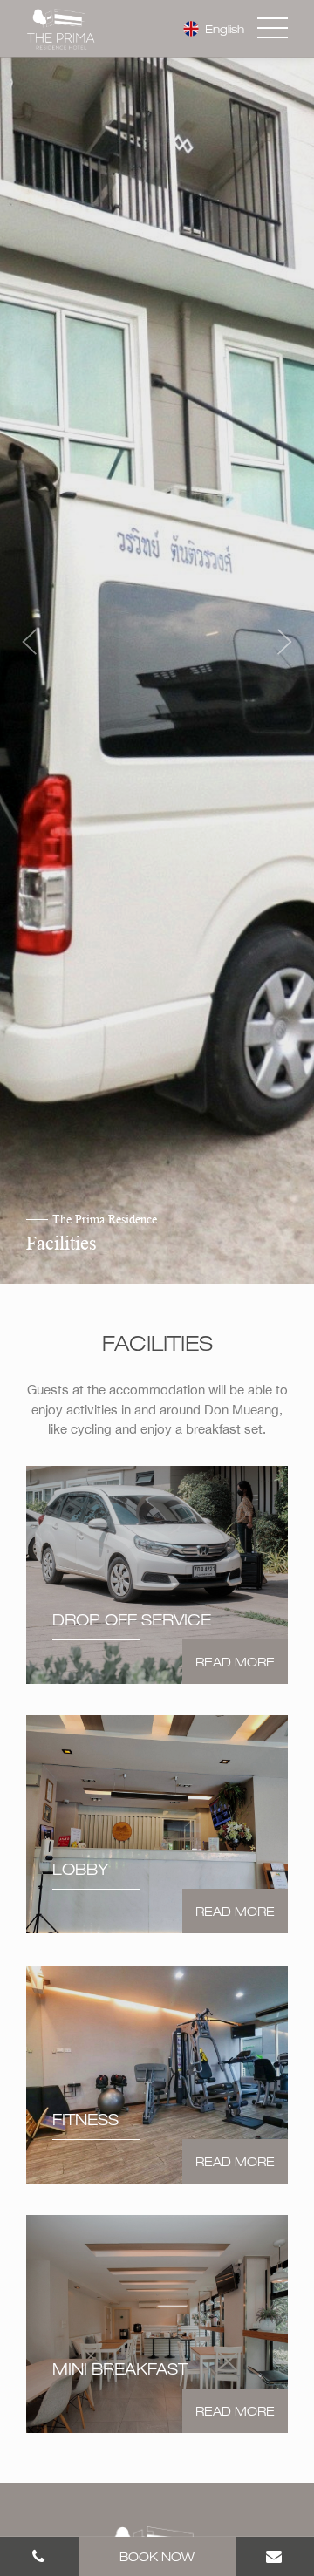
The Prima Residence (100, 1220)
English (223, 29)
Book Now (157, 2556)
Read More (235, 1662)
